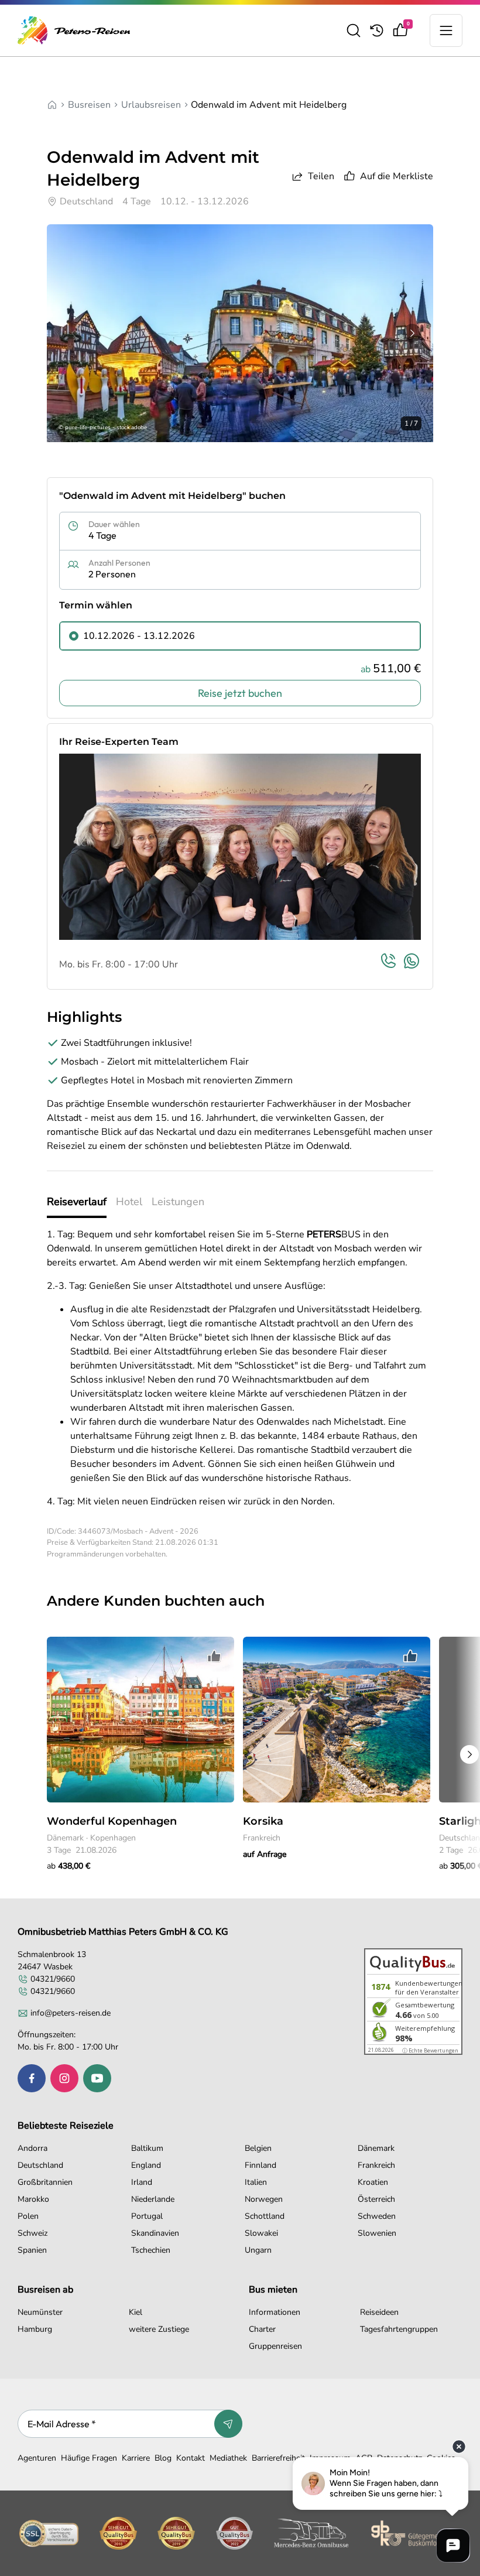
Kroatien (373, 2182)
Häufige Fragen (89, 2458)
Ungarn (258, 2250)
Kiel (136, 2312)
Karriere (136, 2458)
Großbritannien (45, 2182)
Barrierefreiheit (278, 2458)
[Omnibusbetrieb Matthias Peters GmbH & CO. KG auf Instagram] (64, 2078)
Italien (256, 2182)
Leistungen (178, 1202)
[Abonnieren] (228, 2424)
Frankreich (376, 2165)
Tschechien (151, 2250)
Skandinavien (155, 2233)
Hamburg (35, 2329)
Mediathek (228, 2458)
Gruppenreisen (275, 2346)
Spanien (32, 2250)
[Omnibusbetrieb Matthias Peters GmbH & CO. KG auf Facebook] (32, 2078)
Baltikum (147, 2148)
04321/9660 (53, 1979)
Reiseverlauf (77, 1202)
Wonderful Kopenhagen (112, 1821)
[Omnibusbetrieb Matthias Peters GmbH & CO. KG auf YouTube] (97, 2078)
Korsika (263, 1821)
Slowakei (261, 2233)
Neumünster (40, 2312)
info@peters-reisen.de (71, 2013)
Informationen (275, 2312)
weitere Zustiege (159, 2329)
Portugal (147, 2216)
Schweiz (32, 2233)
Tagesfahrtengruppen (399, 2329)
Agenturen (37, 2458)
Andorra (32, 2148)
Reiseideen (379, 2312)
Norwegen (264, 2199)
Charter (262, 2329)
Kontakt (191, 2458)
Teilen (321, 176)
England (146, 2165)
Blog (163, 2458)
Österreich (376, 2199)
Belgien (258, 2148)
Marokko (33, 2199)
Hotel (129, 1202)
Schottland (265, 2216)
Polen (28, 2216)
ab (68, 1866)
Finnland (260, 2165)
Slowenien (377, 2233)
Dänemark (376, 2148)
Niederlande (153, 2199)
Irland (142, 2182)
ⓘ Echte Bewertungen (430, 2050)
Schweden (377, 2216)
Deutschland (40, 2165)
